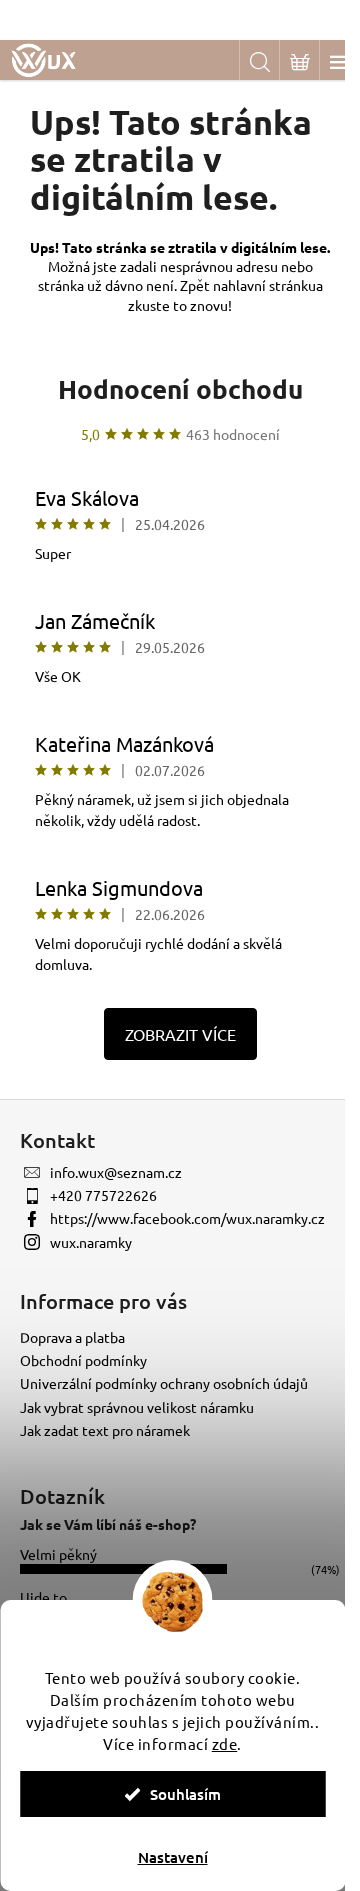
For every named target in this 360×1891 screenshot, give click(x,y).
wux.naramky (91, 1242)
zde (225, 1743)
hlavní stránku (272, 285)
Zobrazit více (180, 1034)
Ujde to (43, 1597)
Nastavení (173, 1857)
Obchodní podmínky (83, 1360)
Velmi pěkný (58, 1554)
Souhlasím (185, 1794)
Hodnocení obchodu (180, 388)
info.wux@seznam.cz (116, 1172)
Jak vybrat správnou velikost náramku (137, 1407)
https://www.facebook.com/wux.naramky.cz (187, 1218)
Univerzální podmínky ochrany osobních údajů (164, 1383)
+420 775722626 (103, 1195)
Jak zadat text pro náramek (105, 1430)
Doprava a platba (72, 1337)
